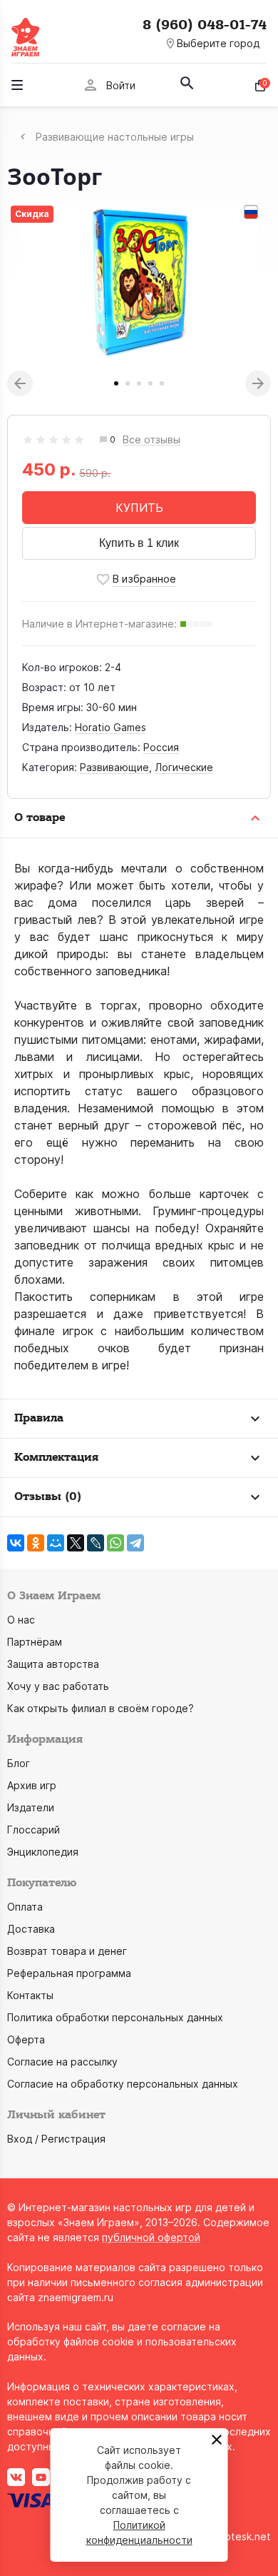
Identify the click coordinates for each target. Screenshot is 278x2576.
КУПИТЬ (139, 508)
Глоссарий (34, 1830)
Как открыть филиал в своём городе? (101, 1708)
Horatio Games (110, 727)
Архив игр (32, 1785)
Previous (20, 383)
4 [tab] (150, 383)
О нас (21, 1620)
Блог (19, 1763)
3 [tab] (139, 383)
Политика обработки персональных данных (115, 2017)
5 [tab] (162, 383)
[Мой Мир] (56, 1543)
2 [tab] (128, 383)
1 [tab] (116, 383)
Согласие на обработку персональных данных (123, 2084)
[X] (76, 1543)
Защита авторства (53, 1664)
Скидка (32, 214)
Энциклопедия (43, 1852)
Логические (184, 767)
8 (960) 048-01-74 (205, 25)
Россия (161, 747)
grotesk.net (243, 2536)
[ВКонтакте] (16, 1543)
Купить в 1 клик (139, 543)
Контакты (30, 1995)
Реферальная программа (69, 1973)
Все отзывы (151, 440)
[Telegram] (135, 1543)
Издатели (31, 1807)
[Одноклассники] (36, 1543)
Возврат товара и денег (67, 1951)
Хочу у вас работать (58, 1686)
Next (258, 383)
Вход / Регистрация (56, 2139)
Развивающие (114, 767)
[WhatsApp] (115, 1543)
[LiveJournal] (96, 1543)
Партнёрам (35, 1642)
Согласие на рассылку (62, 2062)
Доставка (31, 1929)
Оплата (25, 1907)
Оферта (26, 2039)
